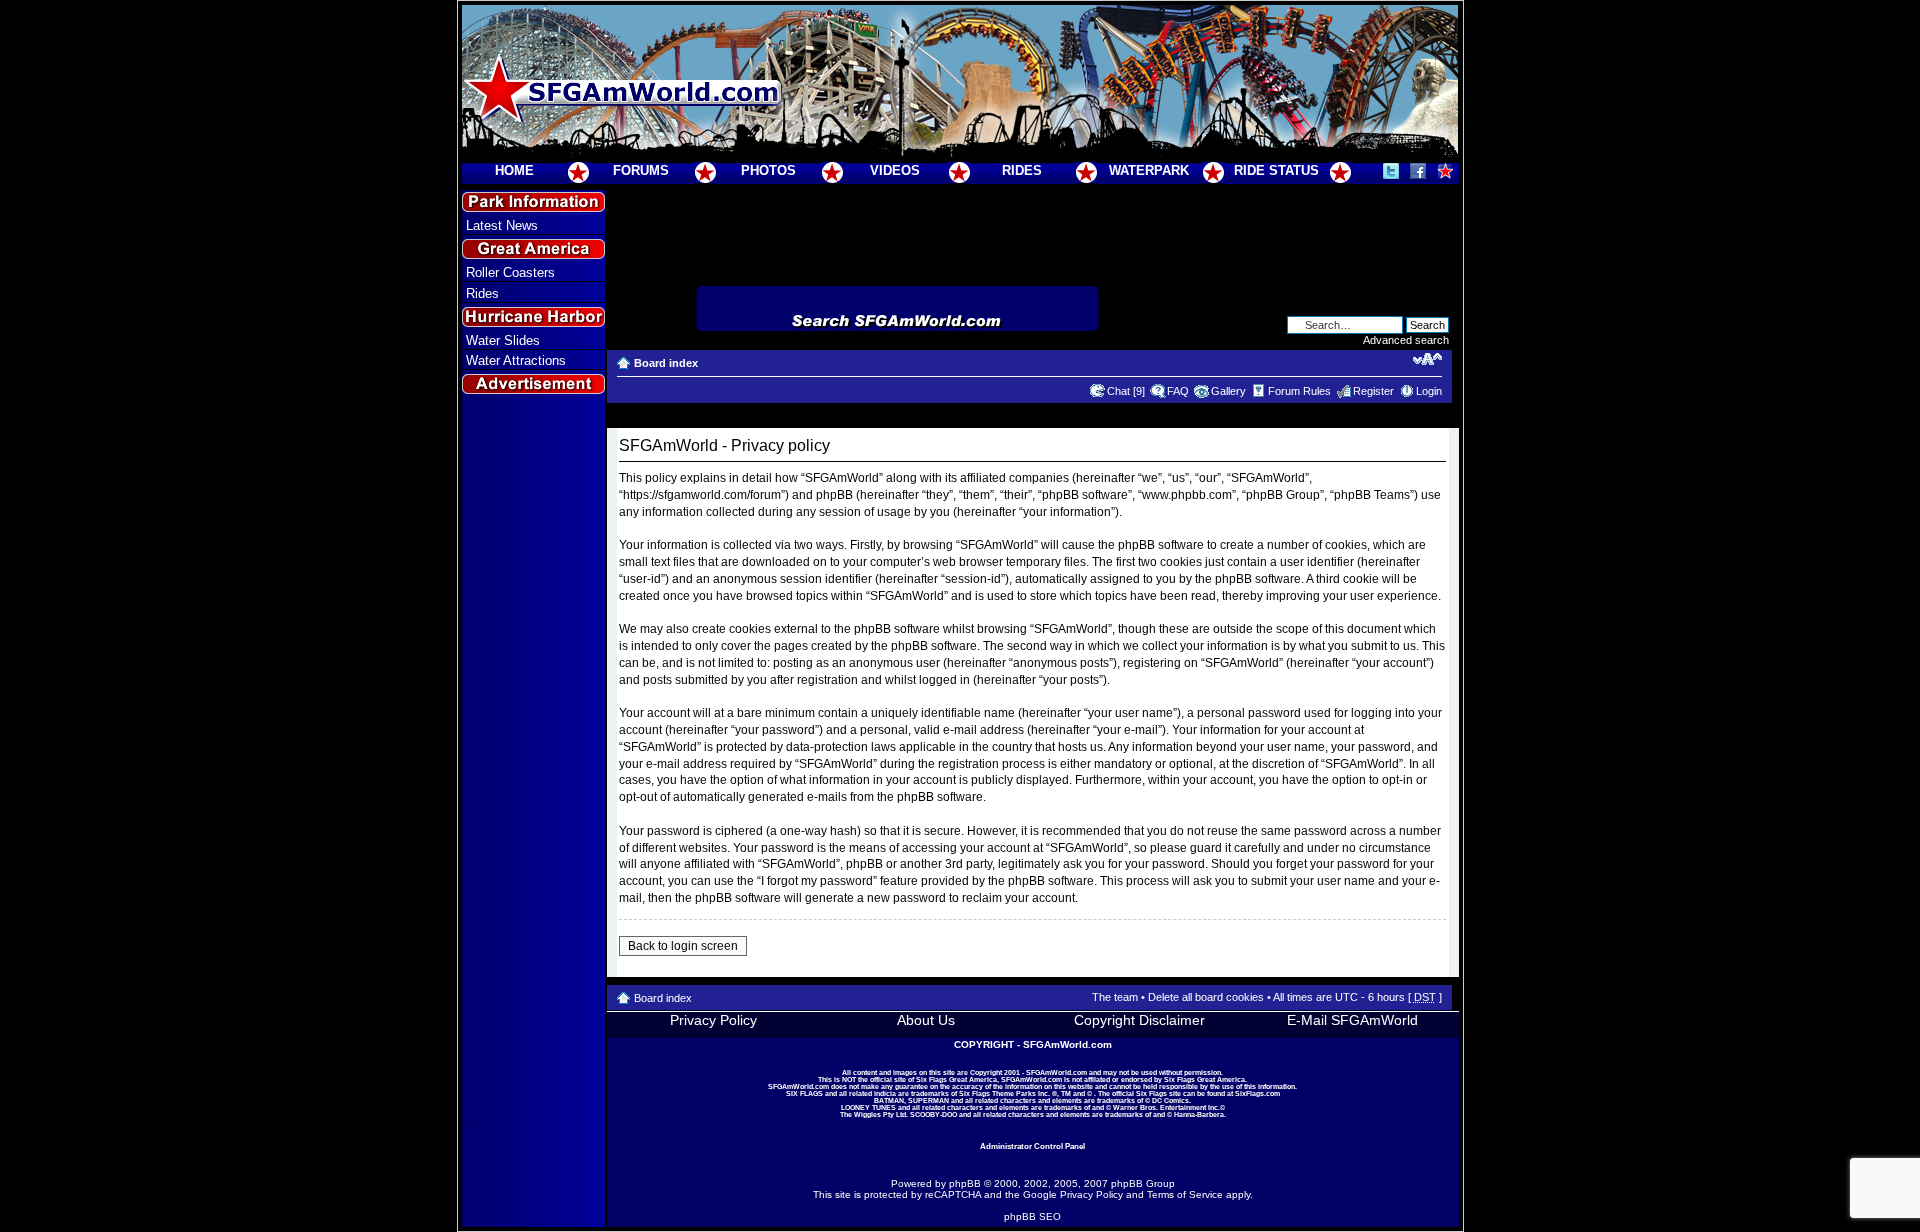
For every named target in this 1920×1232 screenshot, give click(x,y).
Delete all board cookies (1206, 997)
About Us (926, 1020)
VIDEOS (895, 170)
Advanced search (1406, 340)
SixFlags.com (1257, 1093)
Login (1429, 391)
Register (1373, 391)
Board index (666, 363)
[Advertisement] (533, 761)
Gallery (1228, 391)
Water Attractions (516, 360)
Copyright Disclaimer (1139, 1020)
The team (1115, 997)
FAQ (1178, 391)
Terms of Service (1185, 1194)
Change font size (1427, 359)
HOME (514, 170)
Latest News (502, 225)
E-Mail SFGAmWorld (1352, 1020)
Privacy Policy (713, 1020)
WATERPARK (1149, 170)
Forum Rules (1299, 391)
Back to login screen (683, 946)
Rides (482, 293)
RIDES (1022, 170)
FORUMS (641, 170)
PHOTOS (768, 170)
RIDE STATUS (1276, 170)
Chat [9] (1126, 391)
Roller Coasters (510, 272)
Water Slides (503, 340)
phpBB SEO (1032, 1216)
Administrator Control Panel (1032, 1146)
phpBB (965, 1183)
